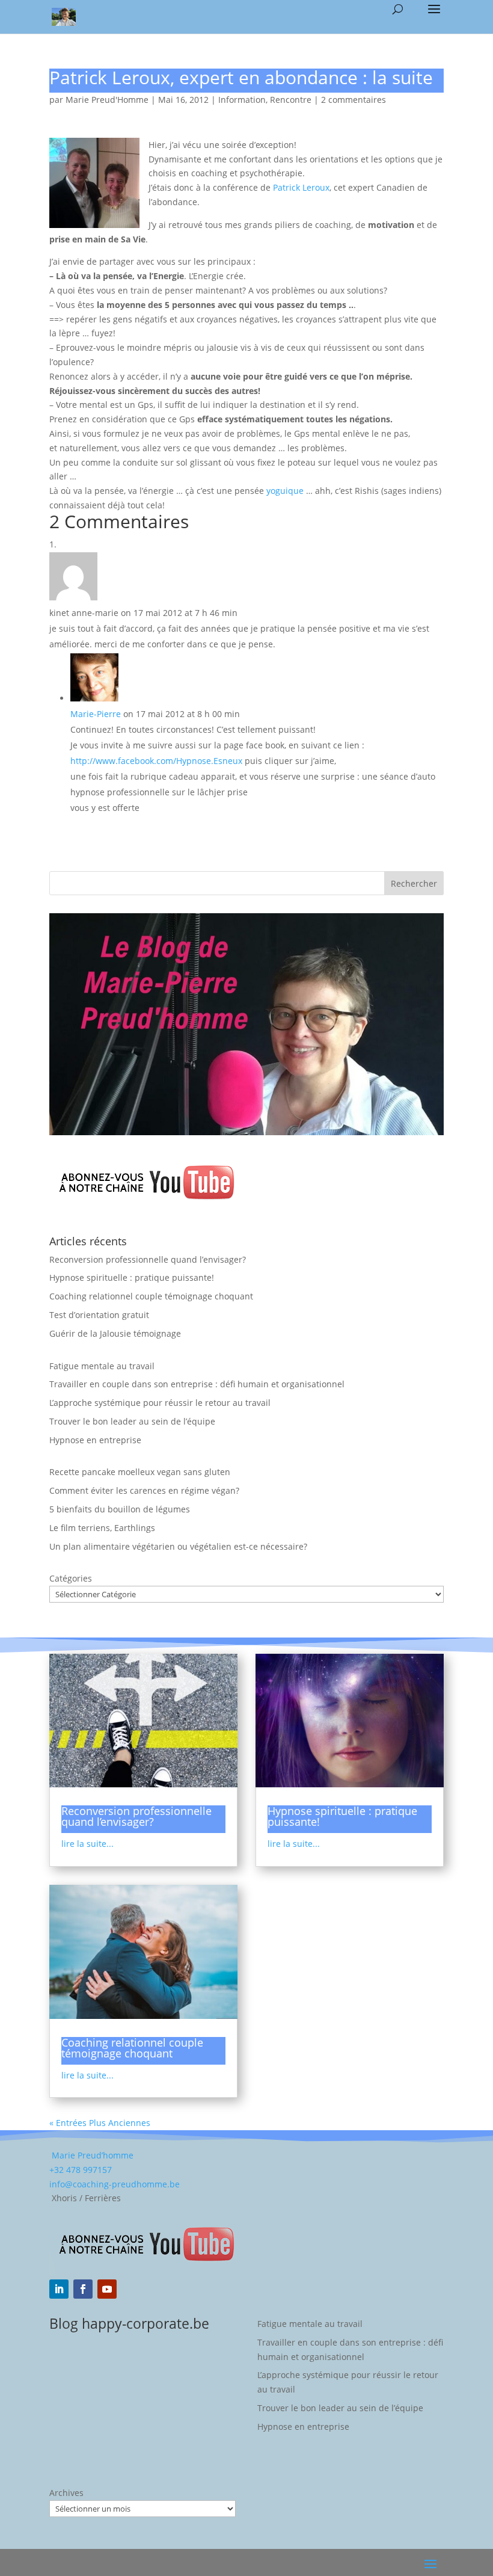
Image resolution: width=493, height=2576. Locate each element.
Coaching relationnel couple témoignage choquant (151, 1296)
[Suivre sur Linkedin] (59, 2289)
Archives (66, 2493)
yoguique (285, 491)
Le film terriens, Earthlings (102, 1528)
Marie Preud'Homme (107, 100)
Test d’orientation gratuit (99, 1315)
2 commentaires (354, 100)
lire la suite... (87, 1844)
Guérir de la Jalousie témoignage (115, 1333)
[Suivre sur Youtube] (107, 2289)
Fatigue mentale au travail (102, 1366)
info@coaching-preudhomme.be (115, 2184)
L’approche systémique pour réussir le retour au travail (160, 1403)
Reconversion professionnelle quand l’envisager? (148, 1259)
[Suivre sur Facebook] (83, 2289)
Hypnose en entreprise (95, 1440)
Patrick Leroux (301, 187)
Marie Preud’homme (91, 2155)
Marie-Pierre (96, 714)
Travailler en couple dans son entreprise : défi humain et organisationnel (197, 1384)
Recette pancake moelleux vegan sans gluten (140, 1472)
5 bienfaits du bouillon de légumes (120, 1509)
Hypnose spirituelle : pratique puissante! (132, 1277)
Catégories (71, 1578)
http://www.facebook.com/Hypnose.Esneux (156, 761)
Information (242, 100)
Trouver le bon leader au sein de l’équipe (132, 1421)
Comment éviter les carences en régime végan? (144, 1490)
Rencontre (291, 100)
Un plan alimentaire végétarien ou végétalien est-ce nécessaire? (178, 1546)
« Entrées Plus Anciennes (100, 2123)
